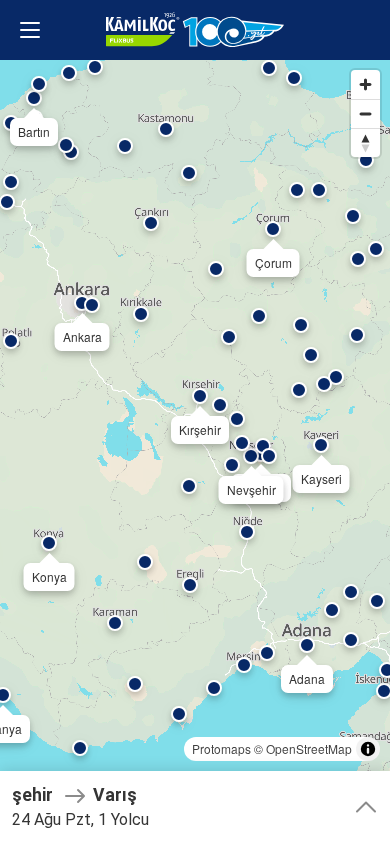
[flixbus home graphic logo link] (195, 30)
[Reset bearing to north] (365, 142)
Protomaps (221, 748)
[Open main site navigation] (30, 30)
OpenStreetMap (309, 748)
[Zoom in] (365, 84)
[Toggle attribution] (368, 749)
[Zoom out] (365, 113)
